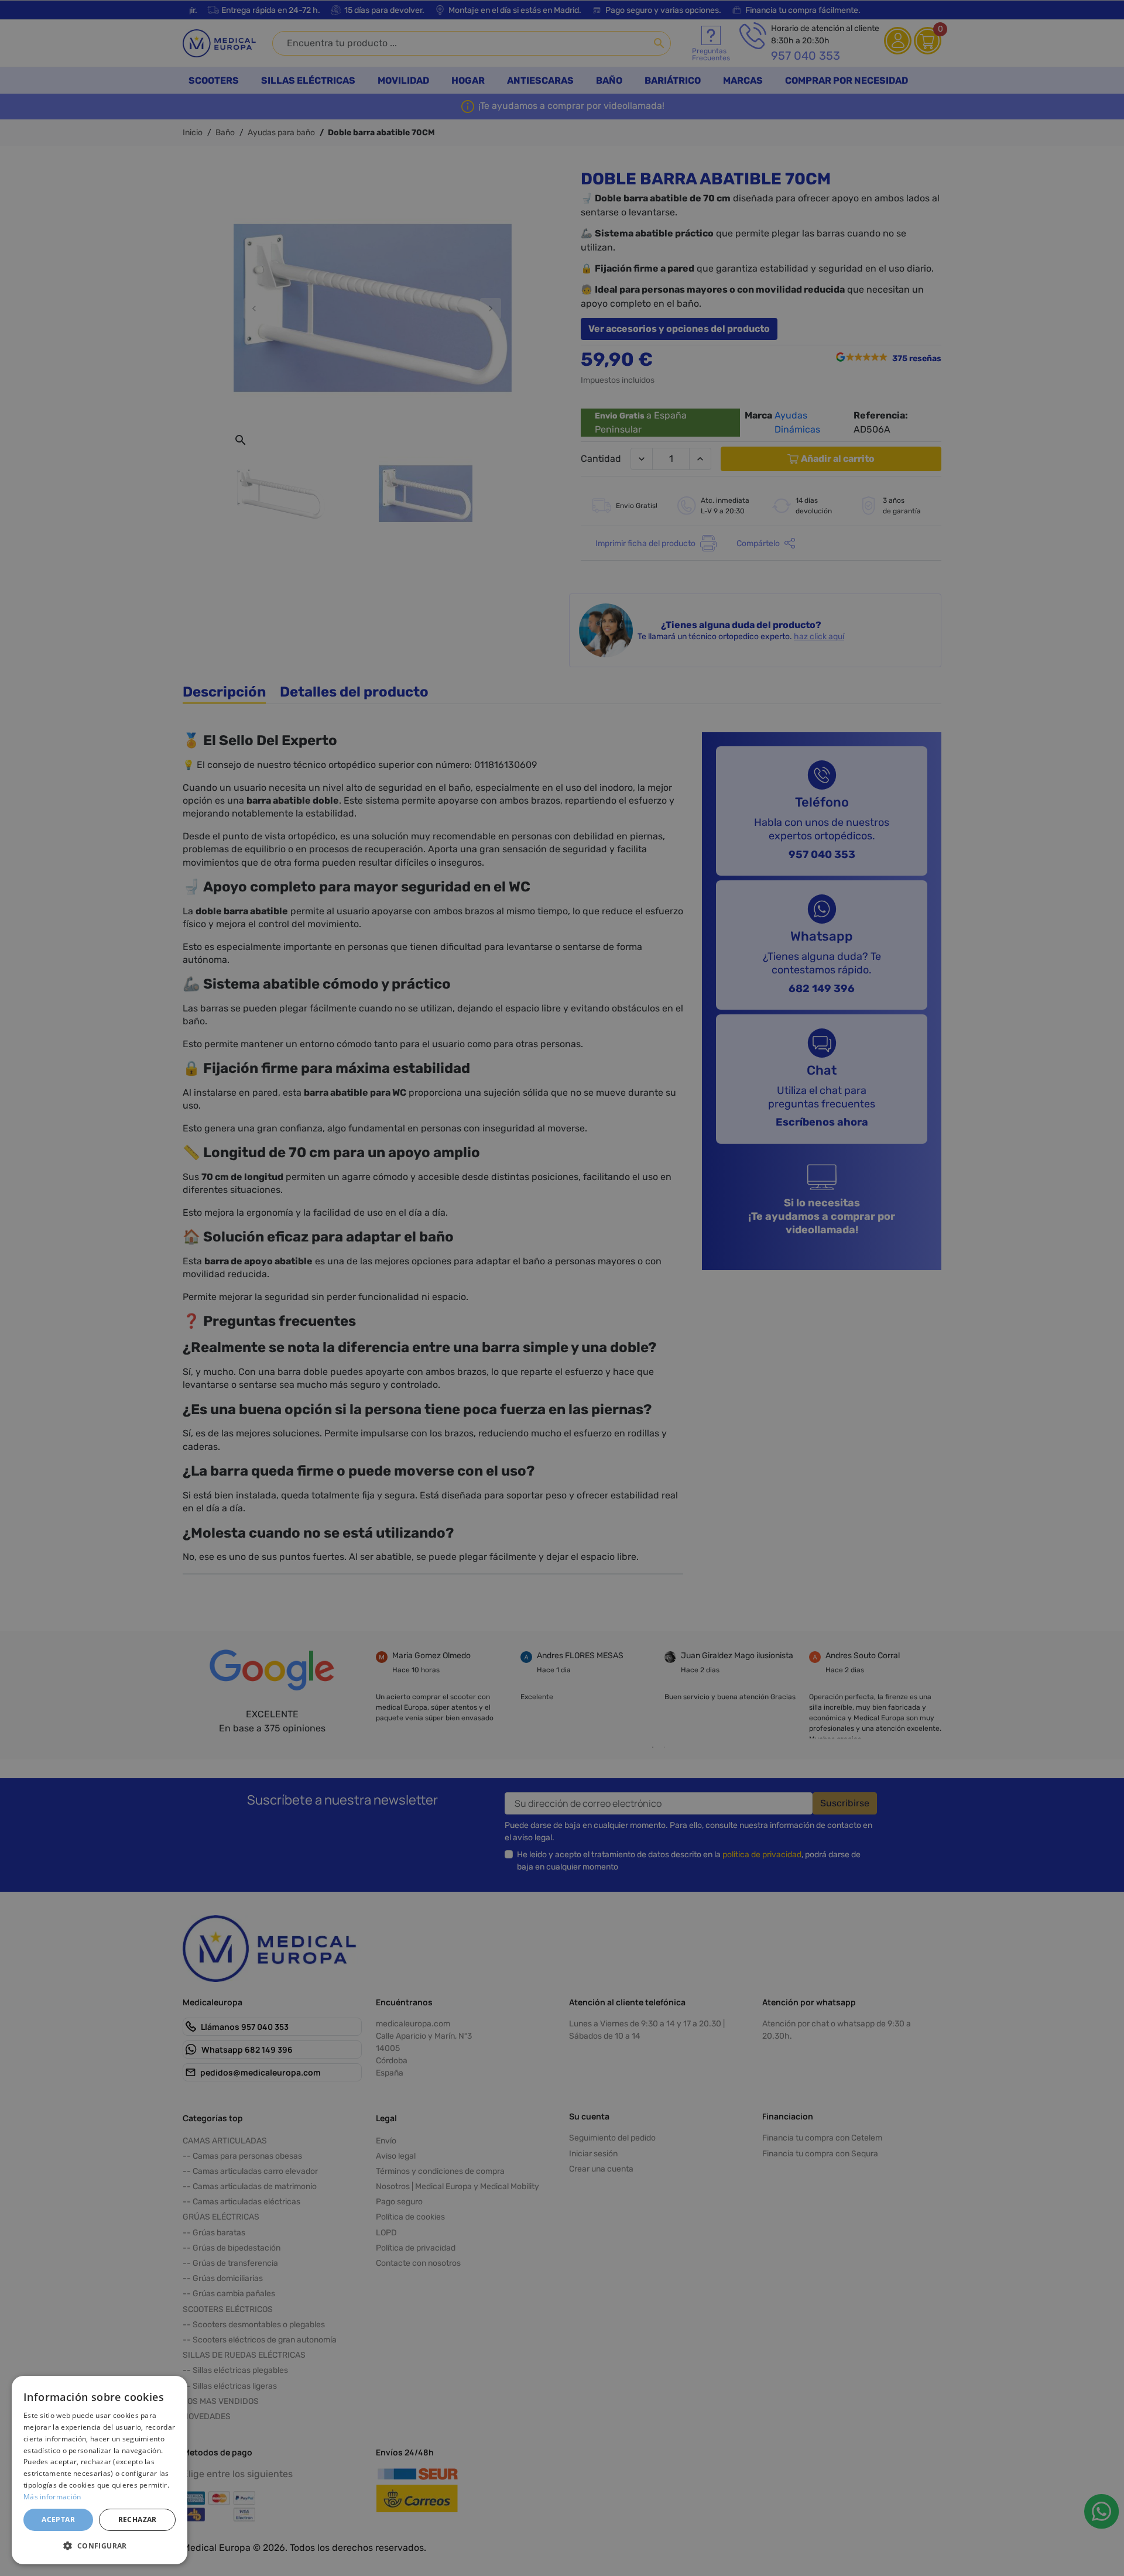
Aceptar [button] (58, 2520)
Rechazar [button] (138, 2520)
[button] (100, 2546)
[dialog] (100, 2470)
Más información (52, 2497)
